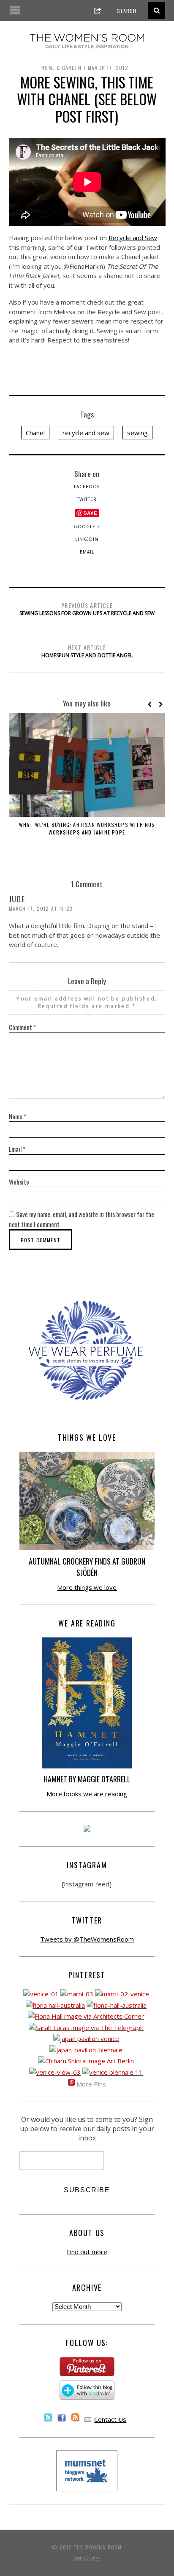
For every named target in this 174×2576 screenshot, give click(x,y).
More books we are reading (87, 1794)
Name (18, 1116)
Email (87, 552)
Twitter (87, 499)
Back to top (85, 2558)
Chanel (35, 433)
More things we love (87, 1587)
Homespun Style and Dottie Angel (87, 651)
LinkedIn (87, 539)
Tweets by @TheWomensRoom (87, 1939)
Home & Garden (61, 68)
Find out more (87, 2252)
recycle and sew (86, 433)
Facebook (87, 487)
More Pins (91, 2084)
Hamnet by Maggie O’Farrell (87, 1779)
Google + (87, 527)
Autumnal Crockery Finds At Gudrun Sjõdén (87, 1567)
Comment (22, 1027)
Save (90, 513)
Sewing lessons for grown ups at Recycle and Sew (87, 609)
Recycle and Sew (133, 238)
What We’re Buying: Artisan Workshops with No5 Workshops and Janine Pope (87, 828)
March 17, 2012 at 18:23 (41, 908)
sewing (137, 433)
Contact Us (110, 2419)
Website (19, 1182)
